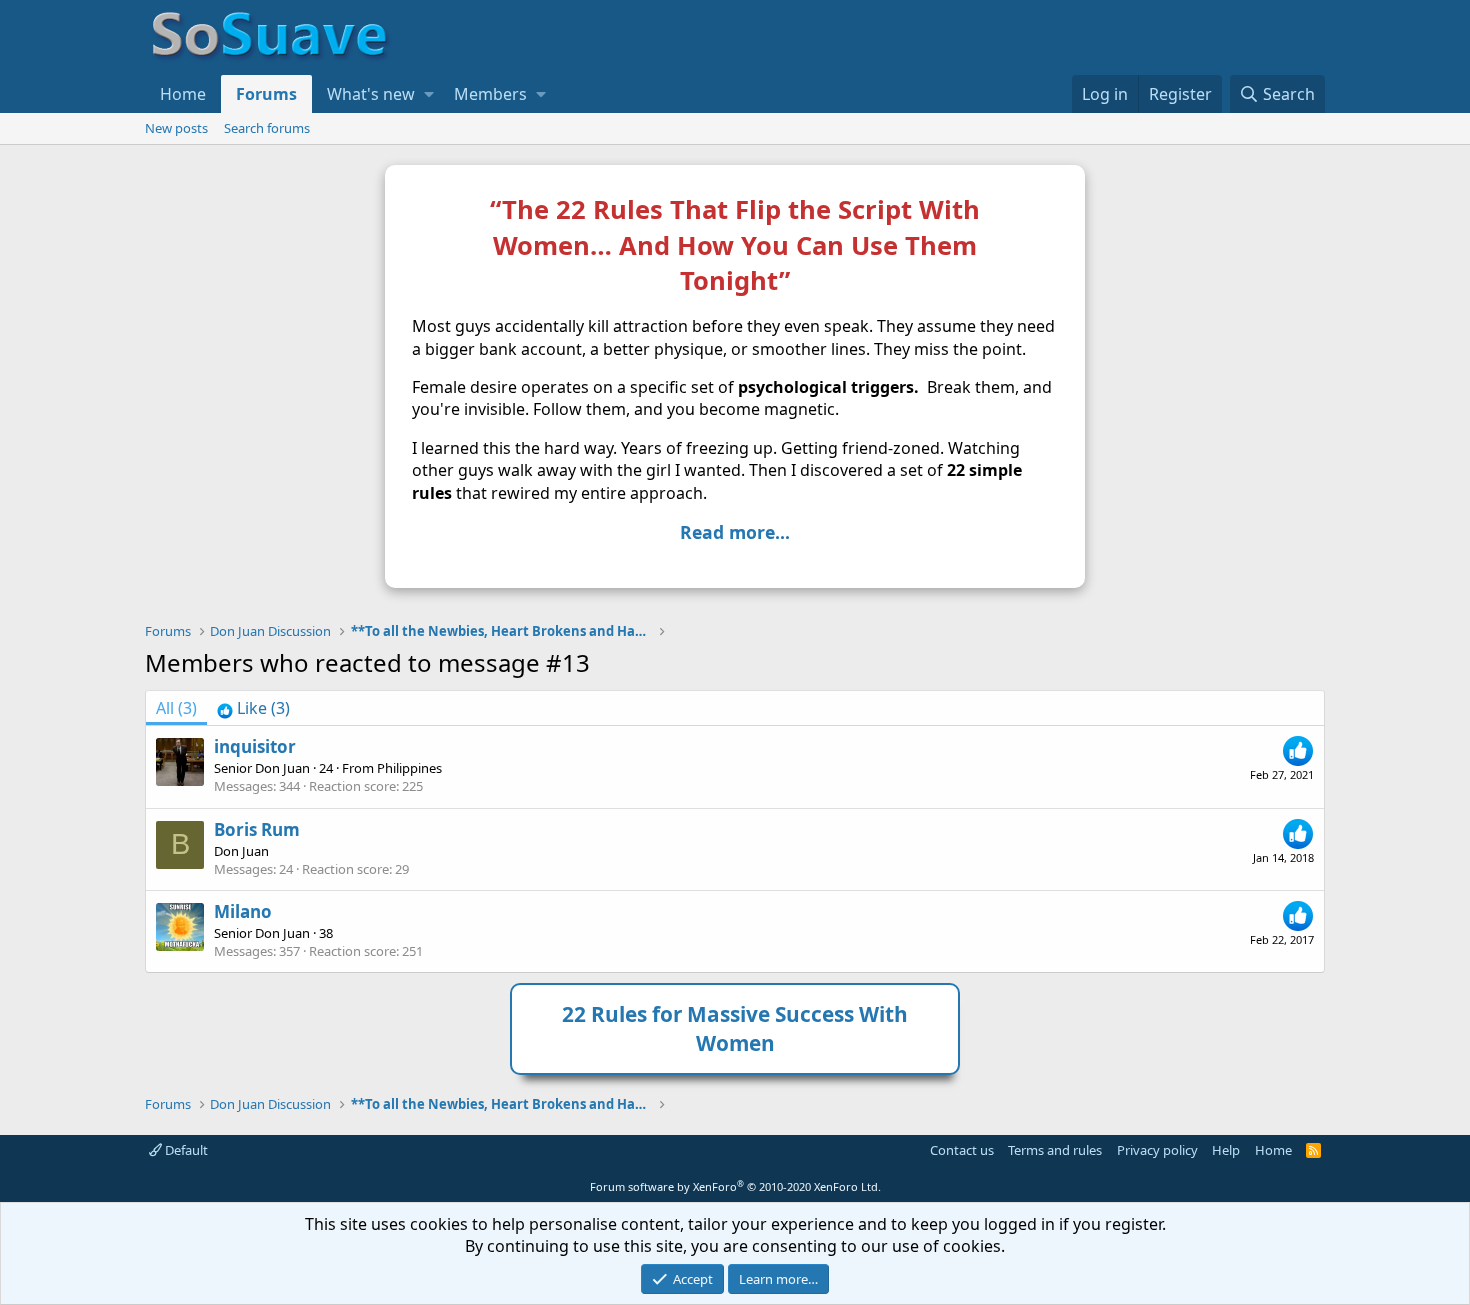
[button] (429, 94)
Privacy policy (1157, 1150)
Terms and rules (1055, 1150)
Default (185, 1150)
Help (1226, 1150)
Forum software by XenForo (735, 1186)
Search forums (267, 128)
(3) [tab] (176, 708)
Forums (266, 94)
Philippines (409, 768)
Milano (243, 911)
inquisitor (255, 746)
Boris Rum (257, 829)
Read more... (735, 532)
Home (183, 94)
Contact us (962, 1150)
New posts (176, 128)
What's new (371, 94)
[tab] (253, 708)
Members (490, 94)
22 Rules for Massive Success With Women (735, 1028)
